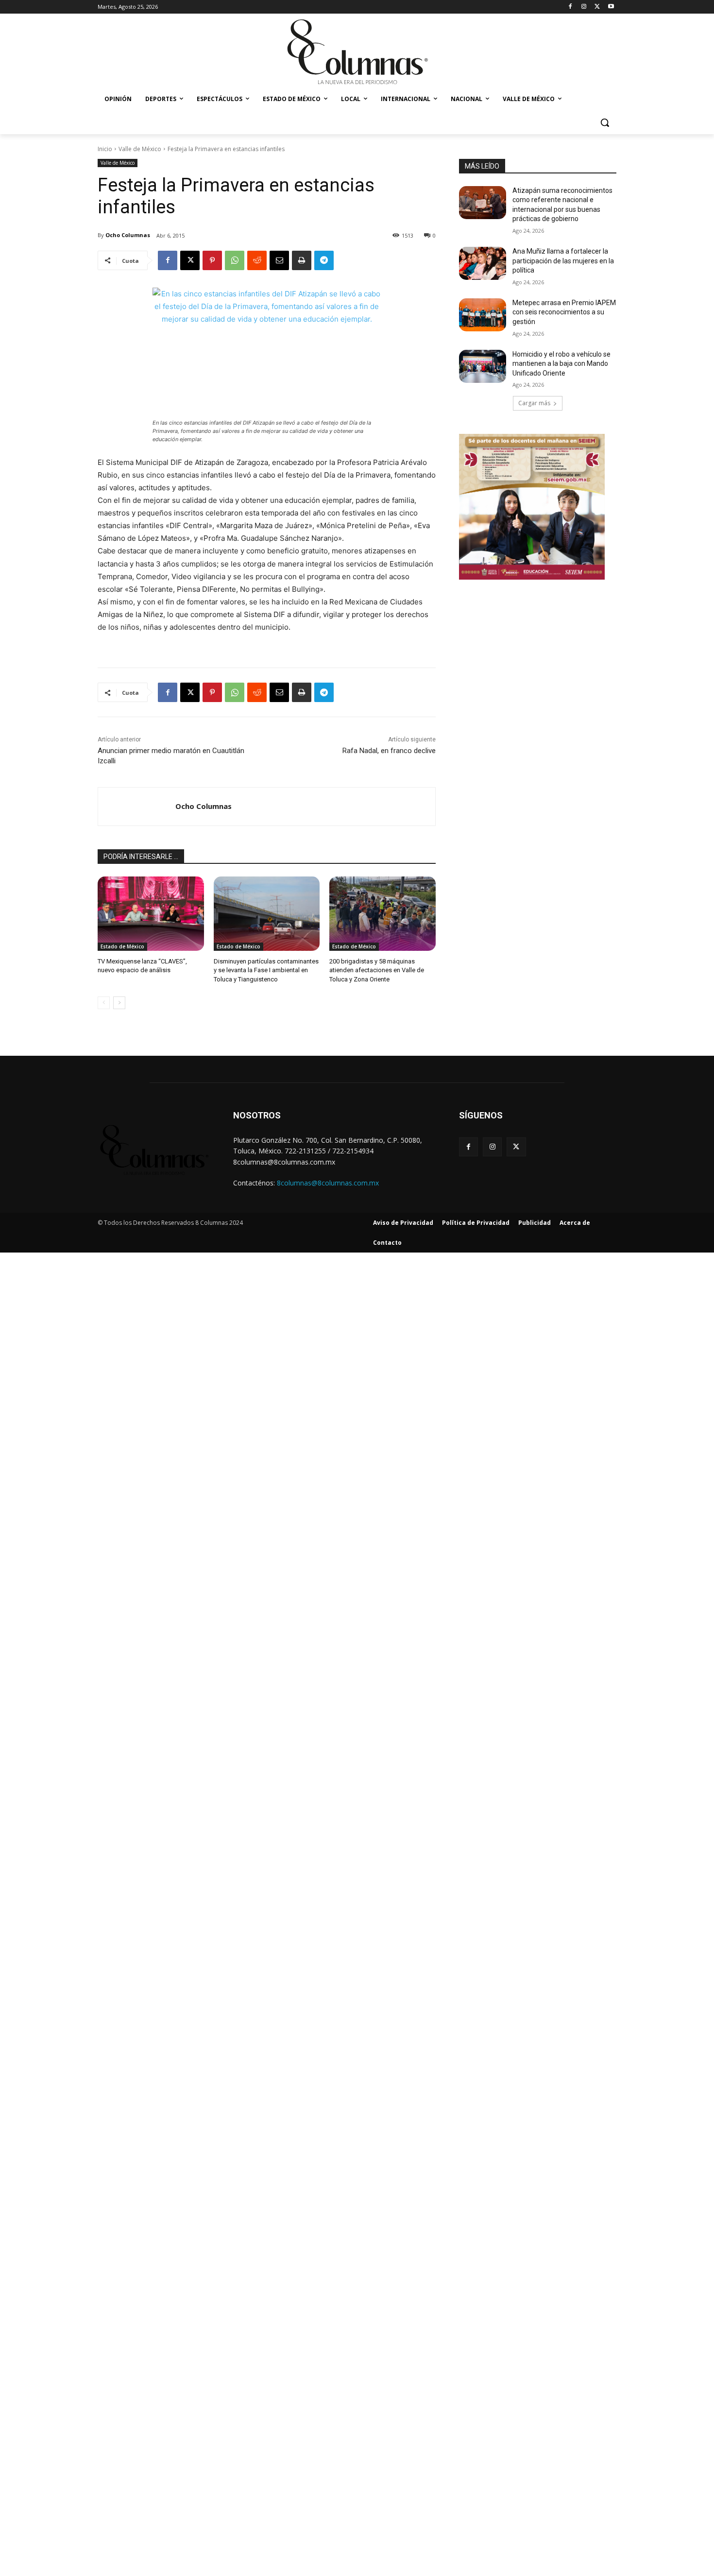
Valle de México (140, 149)
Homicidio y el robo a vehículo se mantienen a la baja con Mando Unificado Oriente (561, 364)
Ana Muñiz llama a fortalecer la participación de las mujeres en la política (563, 261)
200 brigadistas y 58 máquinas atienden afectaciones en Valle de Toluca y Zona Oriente (377, 970)
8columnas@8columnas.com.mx (328, 1183)
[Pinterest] (212, 260)
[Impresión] (302, 260)
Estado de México (122, 946)
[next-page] (119, 1003)
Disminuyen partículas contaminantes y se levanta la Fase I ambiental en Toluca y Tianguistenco (266, 970)
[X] (597, 7)
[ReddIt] (257, 260)
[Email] (279, 260)
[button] (605, 122)
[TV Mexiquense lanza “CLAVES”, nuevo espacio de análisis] (151, 914)
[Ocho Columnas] (137, 807)
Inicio (105, 149)
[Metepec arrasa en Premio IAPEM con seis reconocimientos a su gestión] (483, 315)
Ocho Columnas (128, 235)
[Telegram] (324, 260)
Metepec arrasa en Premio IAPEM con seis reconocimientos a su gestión (564, 312)
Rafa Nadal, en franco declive (389, 751)
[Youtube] (611, 7)
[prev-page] (104, 1003)
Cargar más (534, 403)
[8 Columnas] (357, 53)
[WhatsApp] (235, 260)
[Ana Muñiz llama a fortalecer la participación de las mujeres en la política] (483, 263)
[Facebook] (570, 7)
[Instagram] (584, 7)
